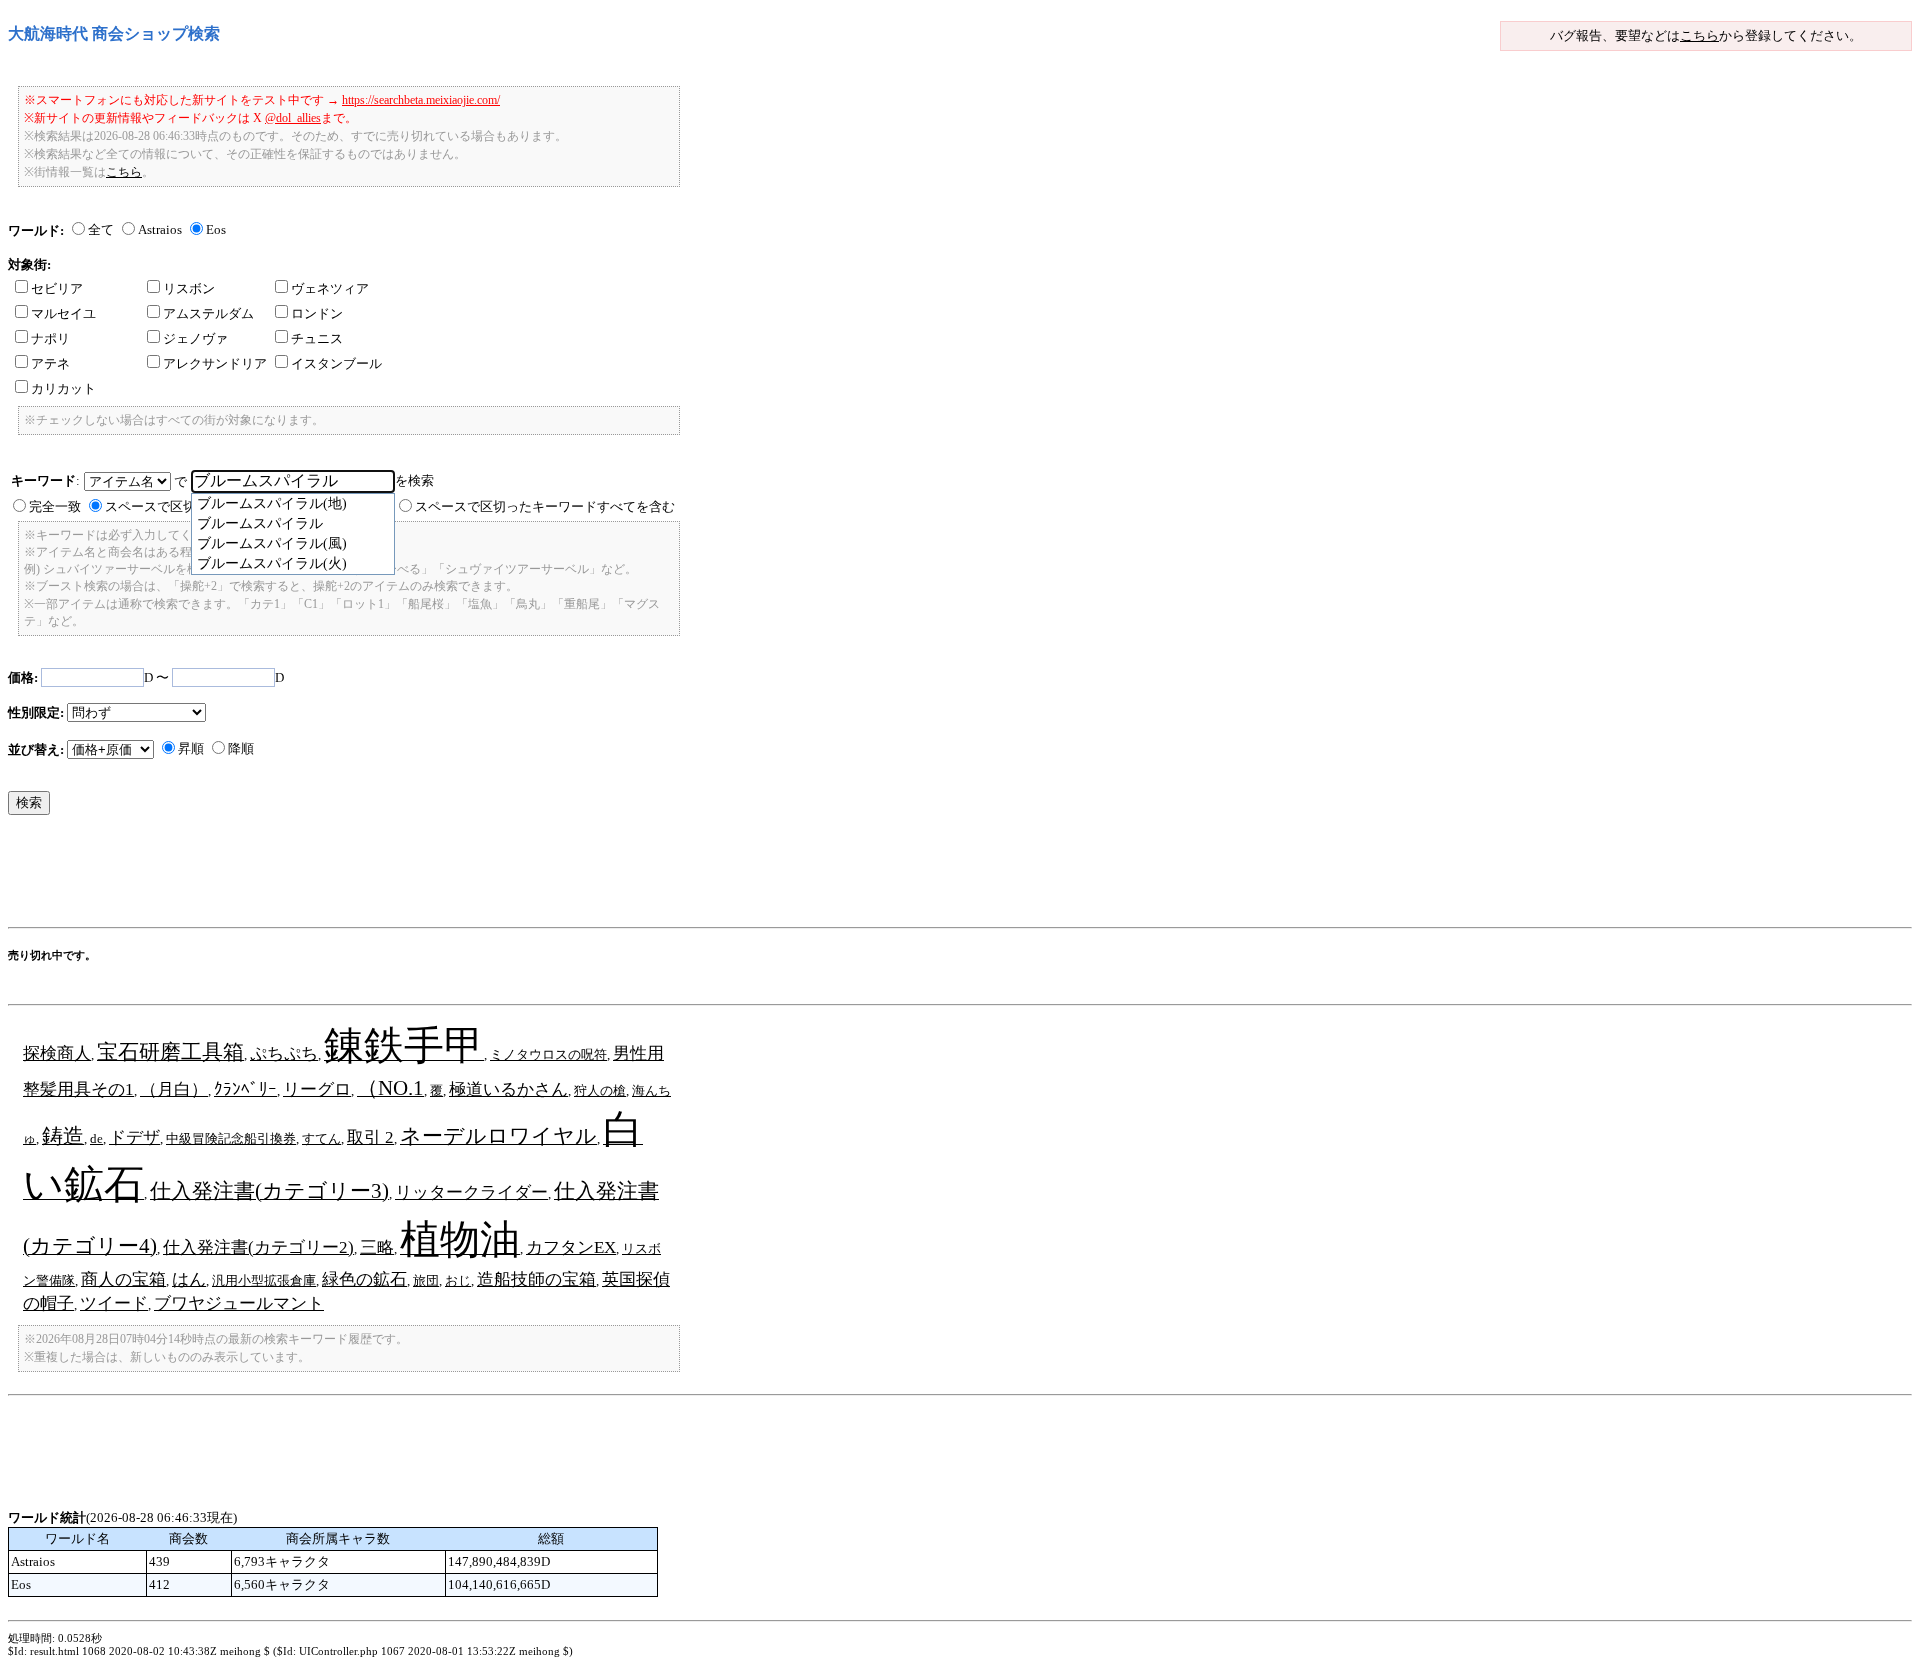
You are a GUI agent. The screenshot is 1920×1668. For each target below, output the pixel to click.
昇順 (191, 748)
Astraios (160, 229)
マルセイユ (63, 313)
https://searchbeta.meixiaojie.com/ (421, 100)
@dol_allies (293, 118)
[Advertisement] (372, 876)
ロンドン (317, 313)
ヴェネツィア (330, 288)
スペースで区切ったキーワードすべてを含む (545, 506)
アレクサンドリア (215, 363)
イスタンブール (336, 363)
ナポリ (50, 338)
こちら (1699, 35)
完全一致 (55, 506)
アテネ (50, 363)
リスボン (189, 288)
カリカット (63, 388)
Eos (216, 229)
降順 (241, 748)
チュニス (317, 338)
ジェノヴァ (195, 338)
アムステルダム (208, 313)
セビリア (57, 288)
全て (101, 229)
